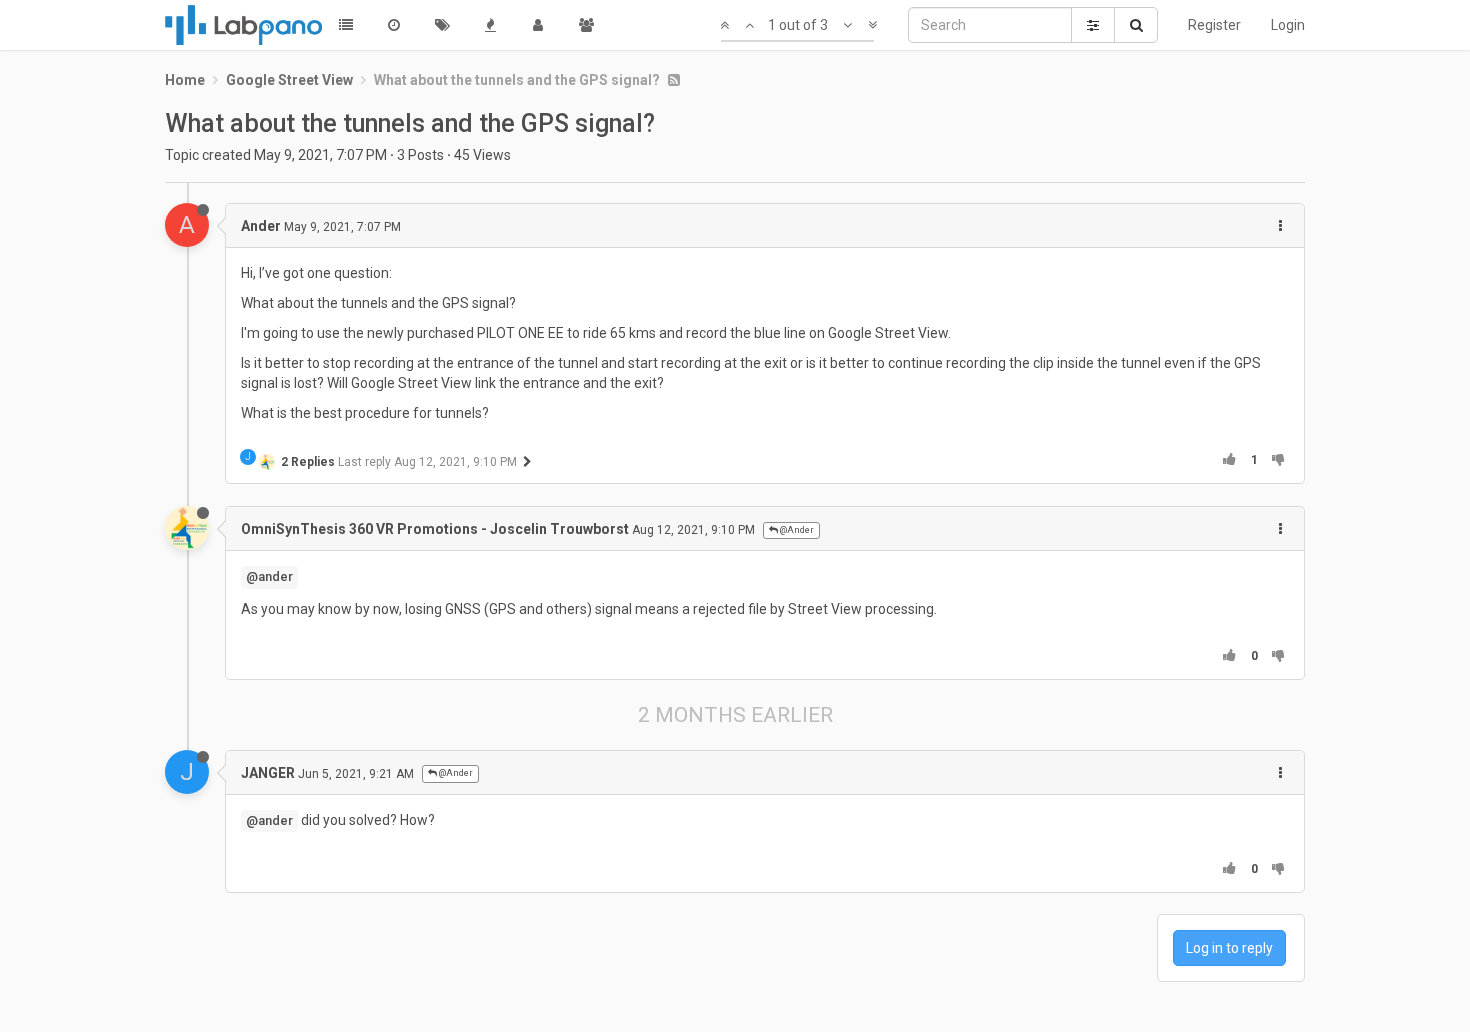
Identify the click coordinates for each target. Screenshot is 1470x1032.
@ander (269, 576)
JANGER (268, 773)
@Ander (796, 530)
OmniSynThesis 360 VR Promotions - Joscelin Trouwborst (435, 529)
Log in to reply (1229, 948)
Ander (261, 226)
